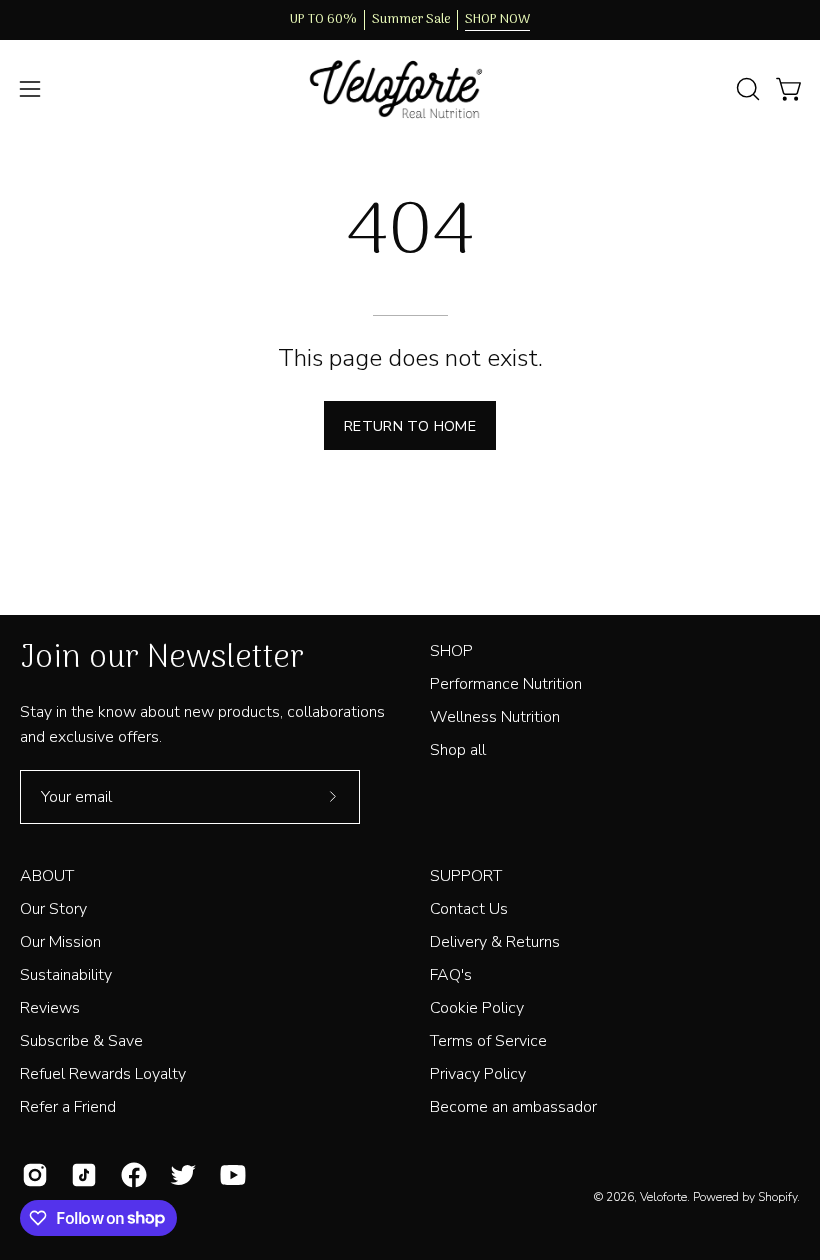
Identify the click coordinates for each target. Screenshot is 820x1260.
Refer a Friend (68, 1107)
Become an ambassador (513, 1107)
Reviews (50, 1008)
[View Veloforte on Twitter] (179, 1175)
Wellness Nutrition (495, 717)
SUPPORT (466, 876)
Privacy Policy (478, 1074)
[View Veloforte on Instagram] (31, 1175)
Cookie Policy (477, 1008)
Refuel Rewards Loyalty (103, 1074)
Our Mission (60, 942)
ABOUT (47, 876)
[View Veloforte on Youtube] (229, 1175)
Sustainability (66, 975)
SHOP (451, 651)
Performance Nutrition (506, 684)
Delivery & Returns (495, 942)
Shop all (458, 750)
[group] (410, 20)
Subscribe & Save (81, 1041)
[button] (746, 89)
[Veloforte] (410, 89)
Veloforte (663, 1197)
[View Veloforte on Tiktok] (80, 1175)
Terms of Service (488, 1041)
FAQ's (451, 975)
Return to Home (410, 426)
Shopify (777, 1197)
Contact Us (469, 909)
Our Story (53, 909)
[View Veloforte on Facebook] (130, 1175)
